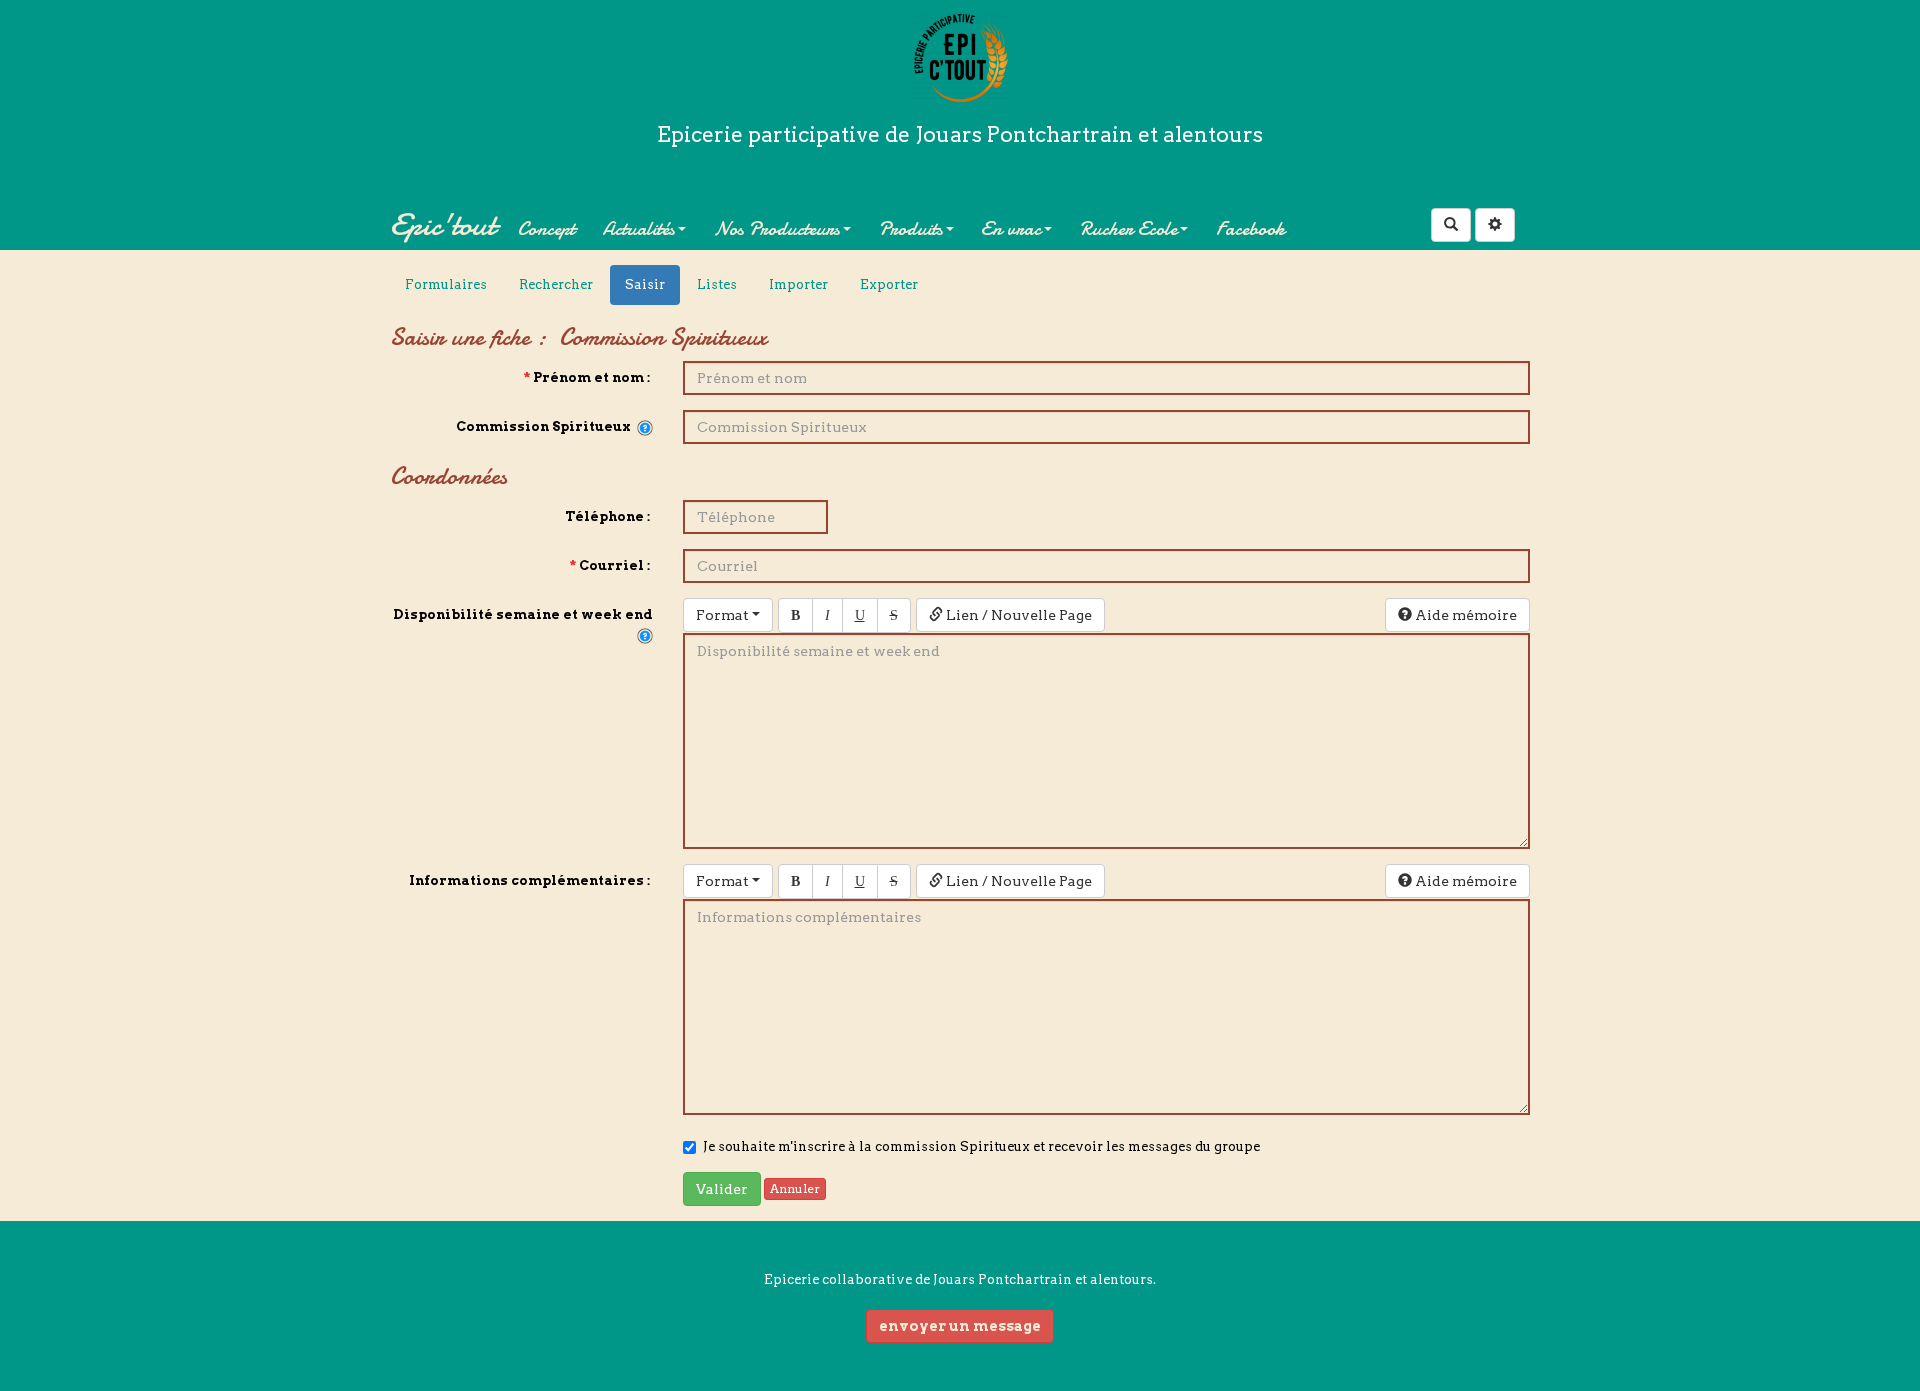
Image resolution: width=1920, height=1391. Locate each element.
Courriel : (611, 565)
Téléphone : (609, 516)
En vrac (1011, 228)
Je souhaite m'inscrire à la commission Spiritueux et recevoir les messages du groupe (981, 1146)
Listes (717, 284)
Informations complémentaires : (531, 880)
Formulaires (446, 284)
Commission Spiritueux (546, 426)
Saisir (645, 284)
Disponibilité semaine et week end (523, 624)
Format (724, 615)
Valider (722, 1189)
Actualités (638, 228)
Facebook (1250, 228)
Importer (798, 284)
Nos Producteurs (777, 228)
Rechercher (556, 284)
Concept (546, 228)
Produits (911, 228)
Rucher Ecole (1128, 228)
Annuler (795, 1188)
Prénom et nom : (588, 377)
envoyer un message (960, 1326)
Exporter (889, 284)
